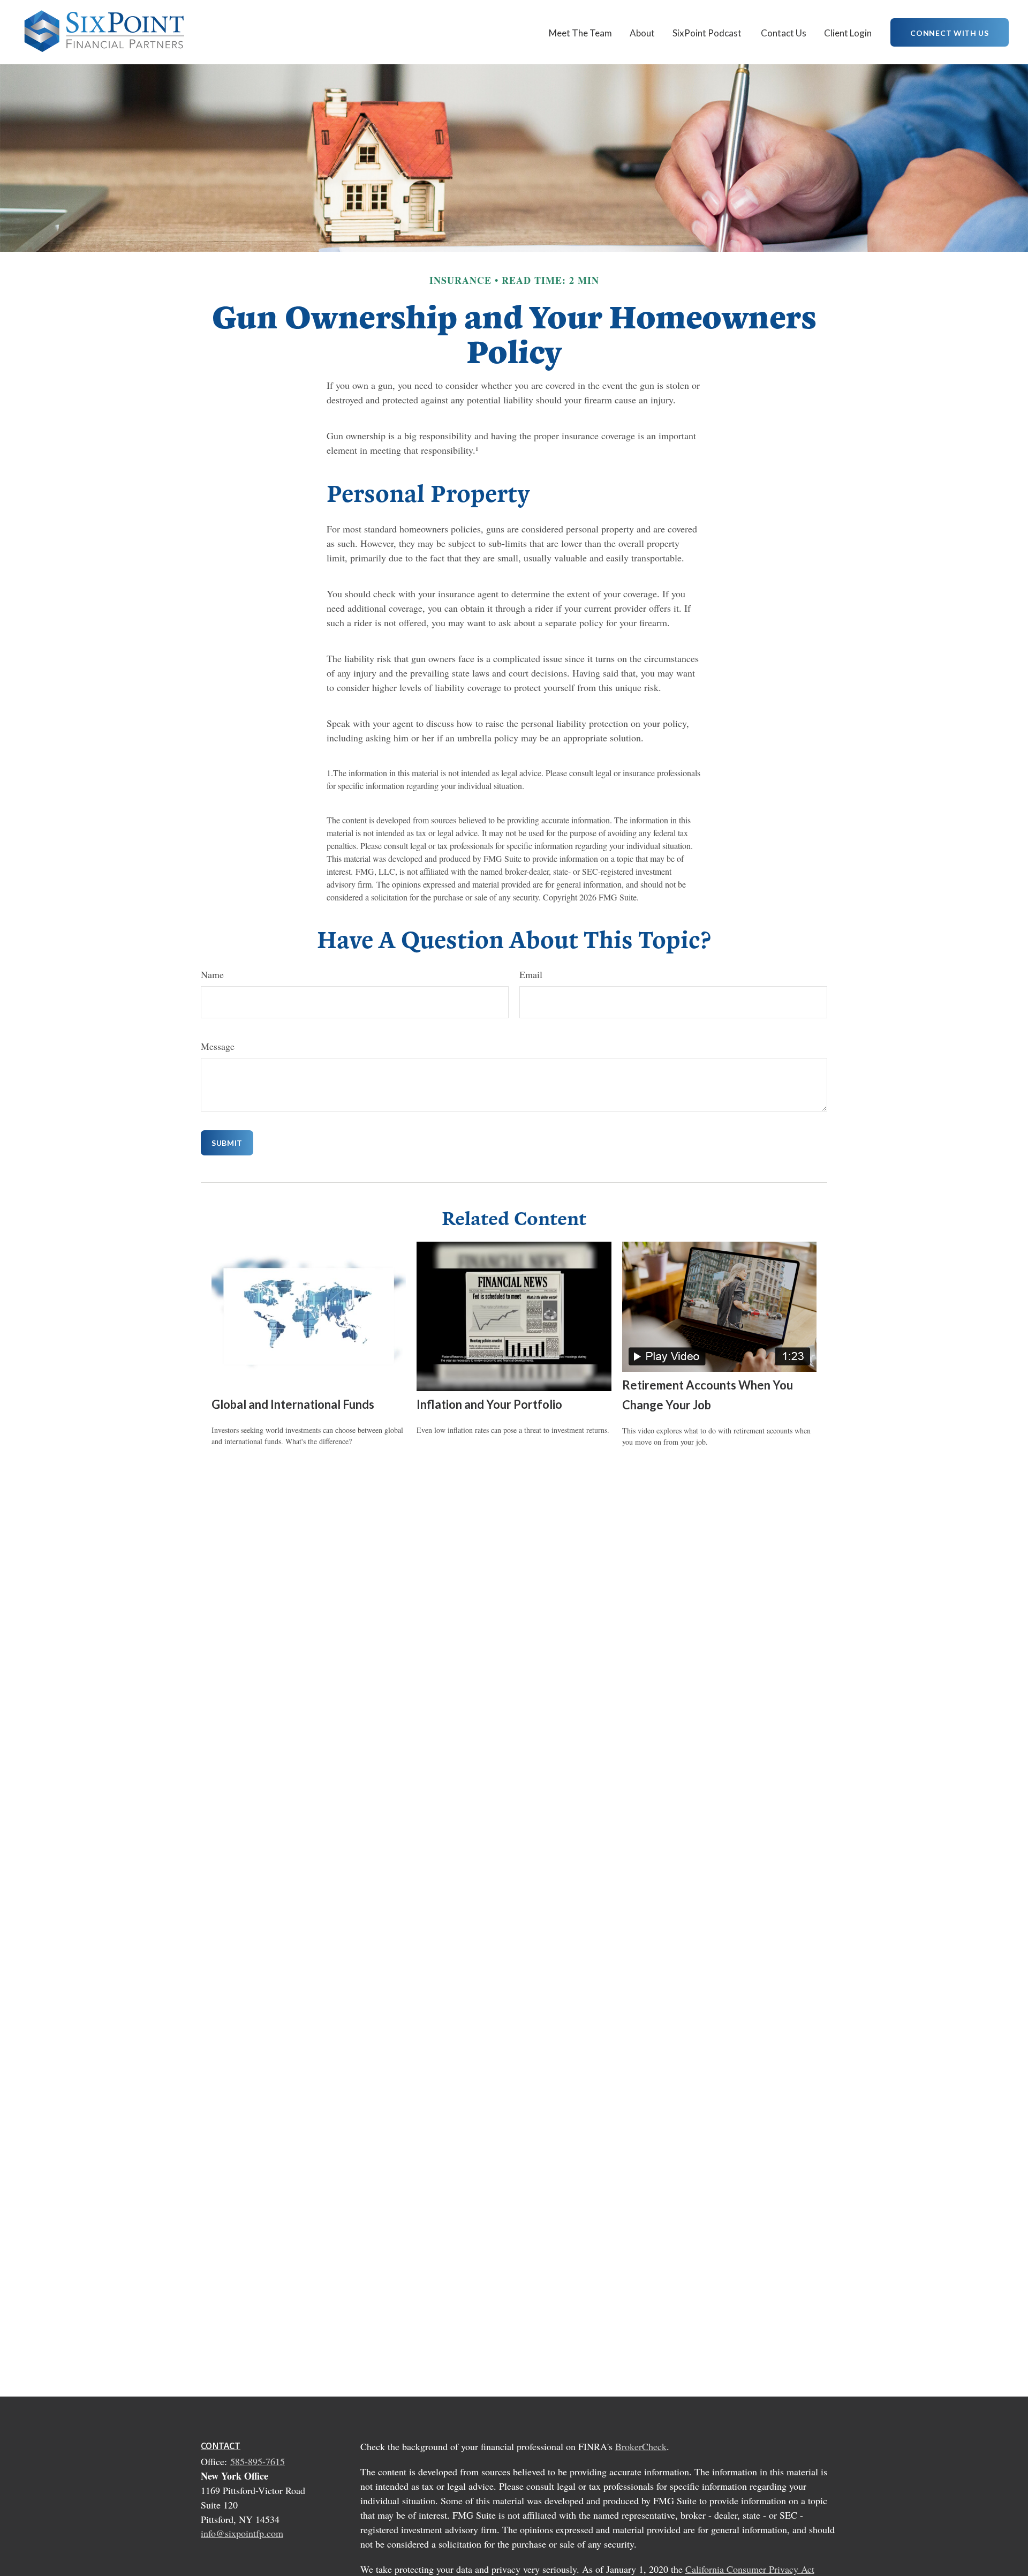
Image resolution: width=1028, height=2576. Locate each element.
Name (212, 974)
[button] (580, 32)
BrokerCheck (641, 2446)
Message (218, 1046)
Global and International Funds (293, 1404)
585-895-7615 (258, 2461)
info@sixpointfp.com (242, 2533)
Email (531, 974)
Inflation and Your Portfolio (489, 1404)
